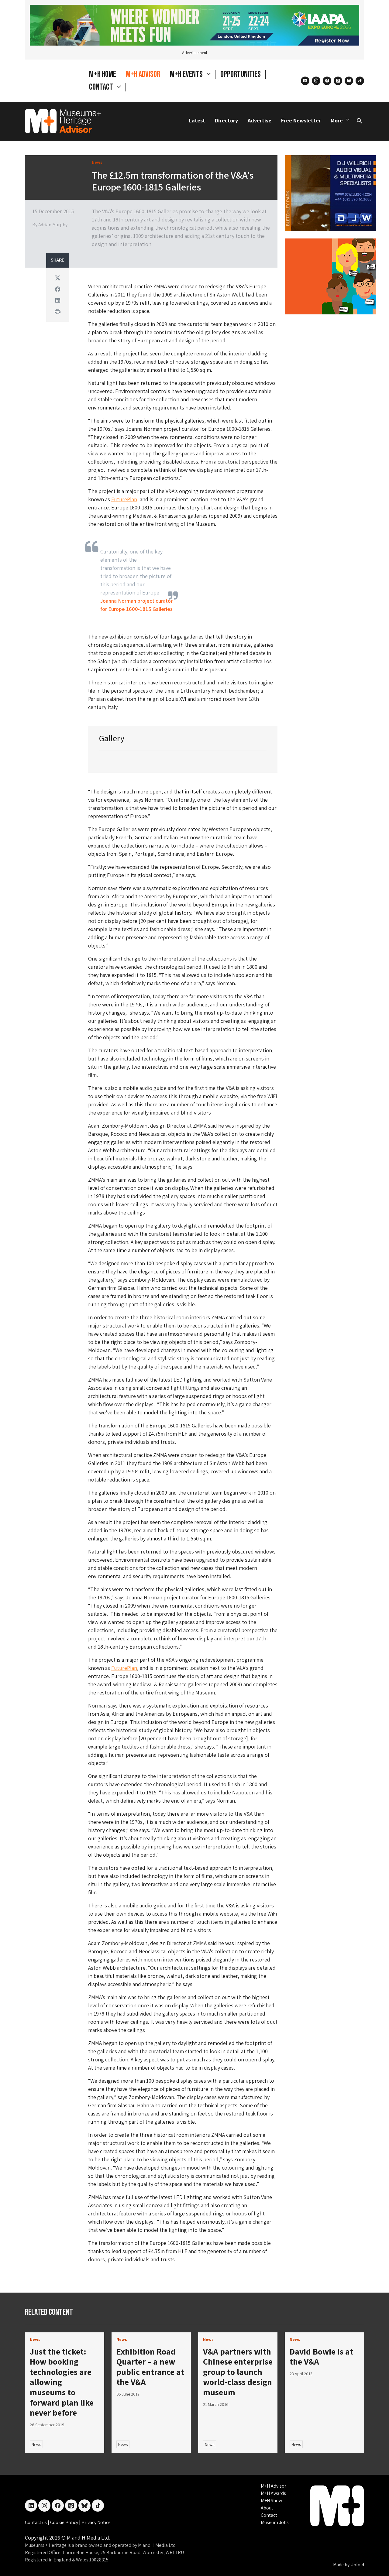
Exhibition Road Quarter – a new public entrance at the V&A (150, 2367)
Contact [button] (102, 87)
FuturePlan (124, 499)
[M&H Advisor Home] (63, 121)
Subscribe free (300, 2544)
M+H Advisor (143, 74)
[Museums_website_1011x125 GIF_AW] (194, 25)
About (267, 2508)
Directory (226, 120)
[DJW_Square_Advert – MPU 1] (330, 192)
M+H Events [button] (187, 74)
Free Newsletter (301, 120)
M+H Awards (273, 2493)
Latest (197, 120)
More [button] (337, 120)
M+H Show (271, 2501)
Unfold (357, 2565)
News (36, 2444)
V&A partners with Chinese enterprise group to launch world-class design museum (238, 2372)
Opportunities (241, 74)
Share (58, 260)
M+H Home (103, 74)
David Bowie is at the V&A (321, 2357)
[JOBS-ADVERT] (330, 276)
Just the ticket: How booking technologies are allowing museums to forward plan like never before (62, 2382)
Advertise (260, 120)
